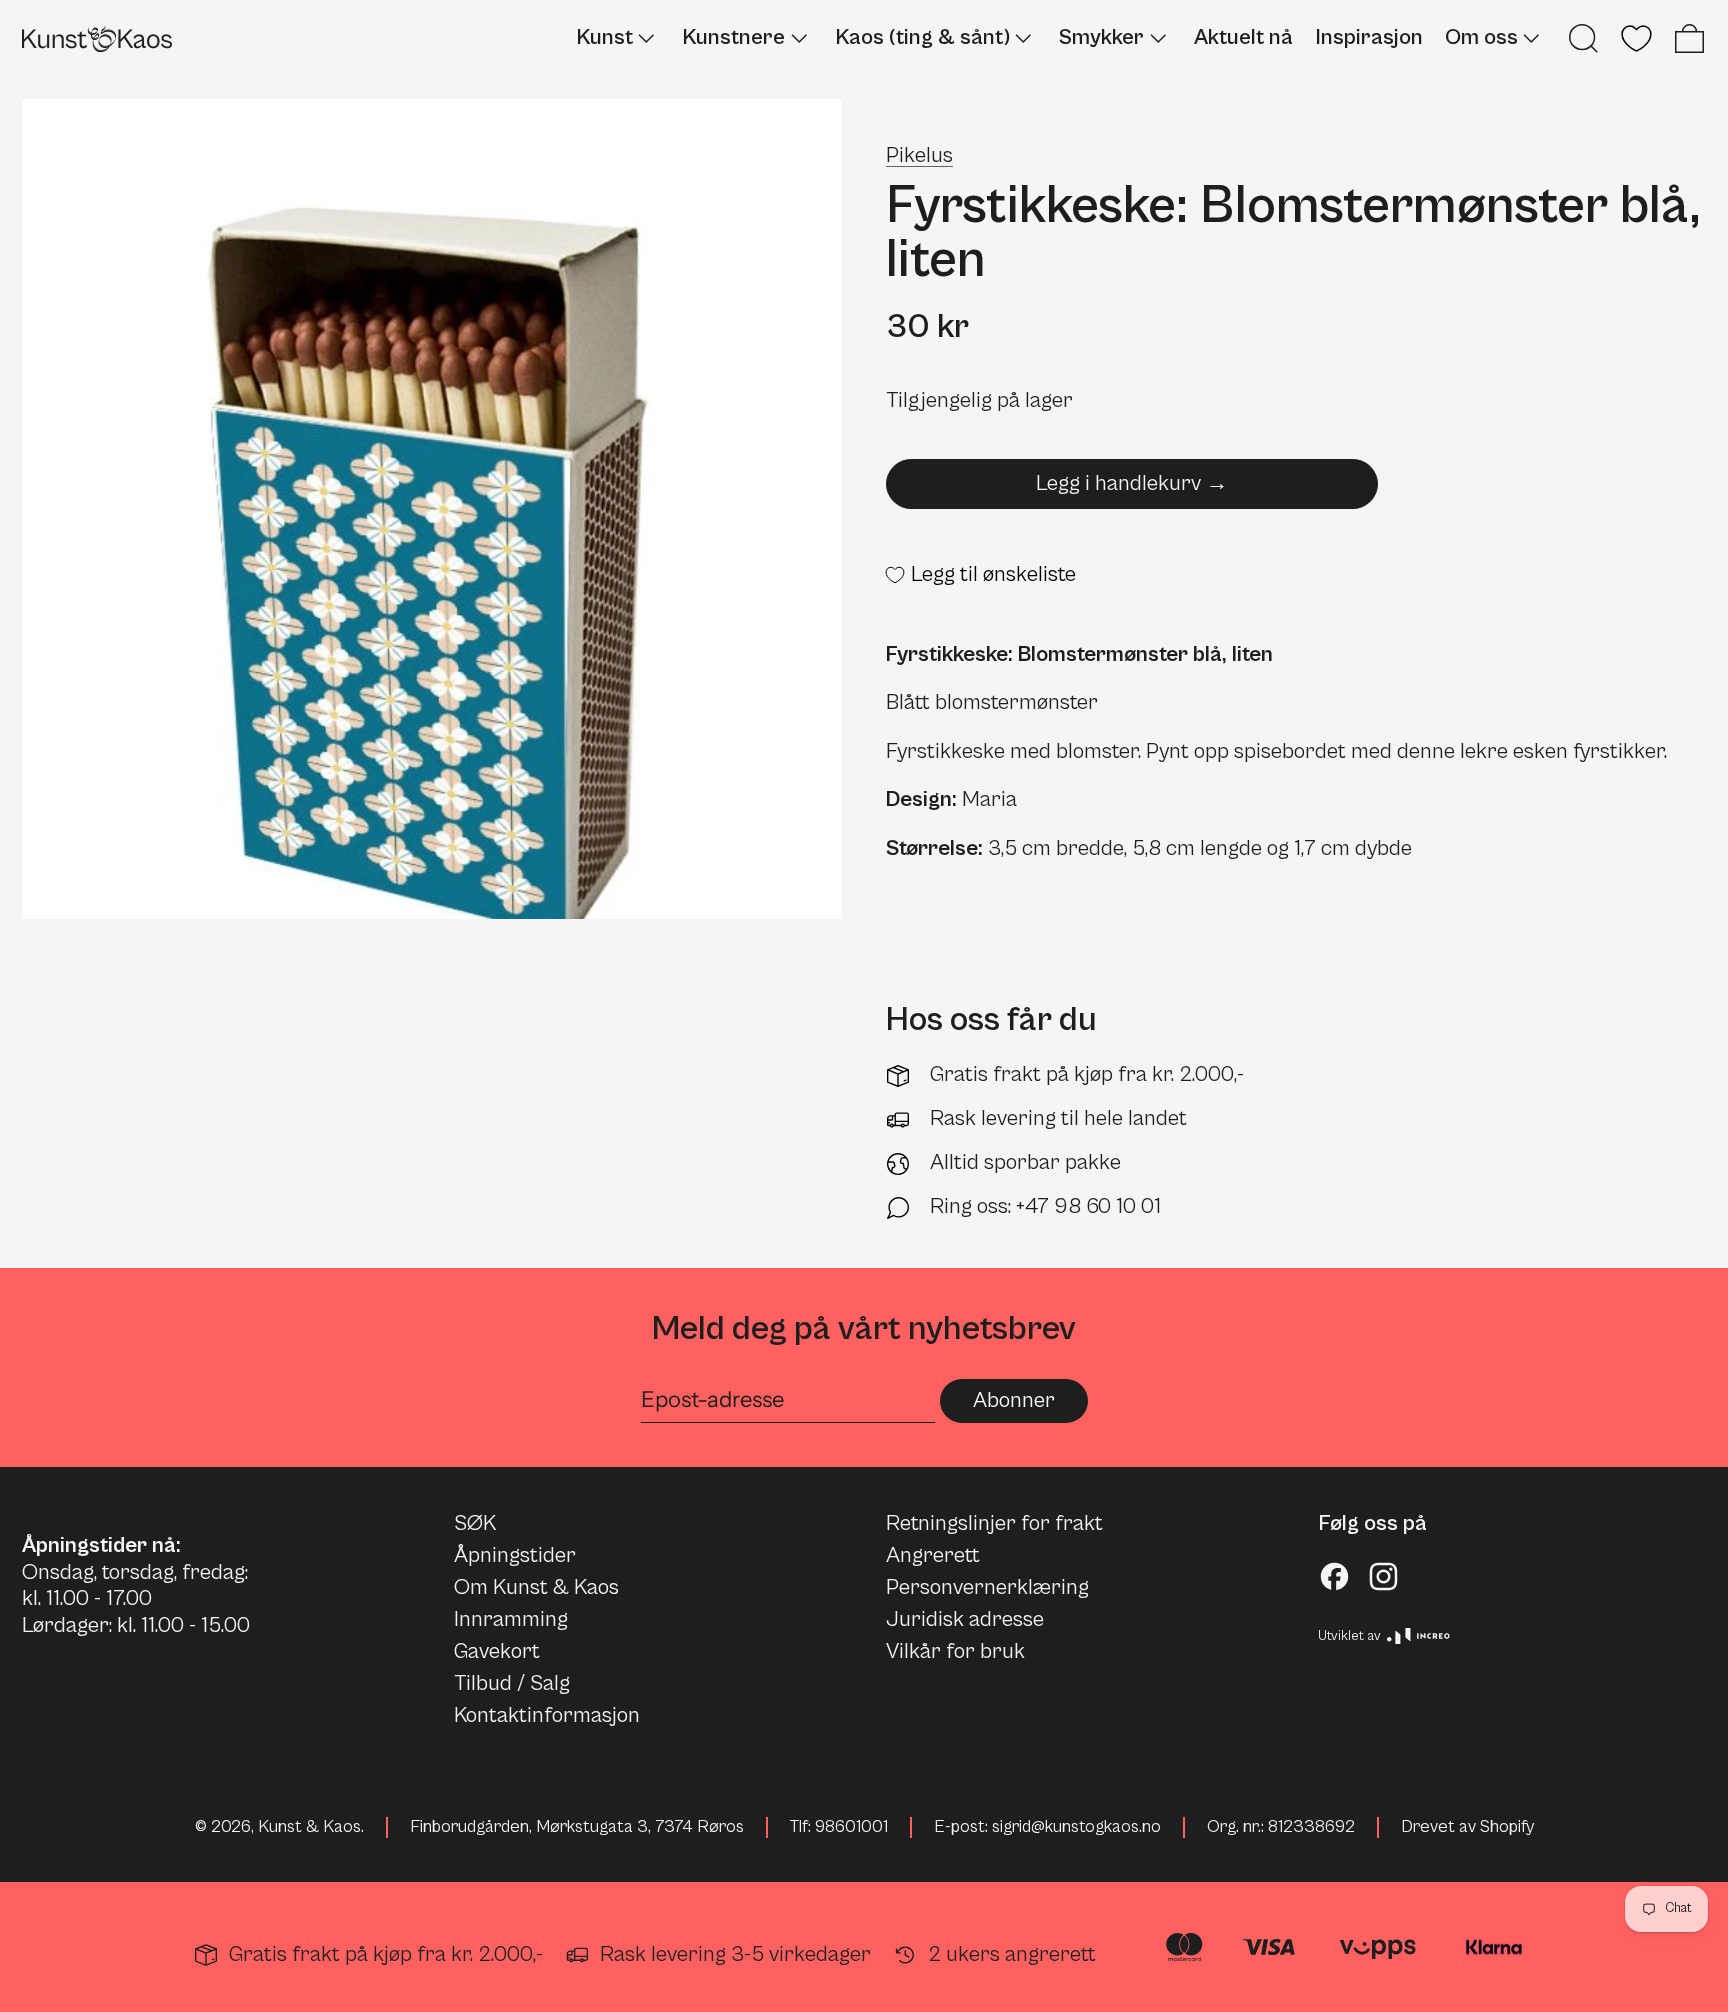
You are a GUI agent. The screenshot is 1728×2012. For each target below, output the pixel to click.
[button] (1583, 38)
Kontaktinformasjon (547, 1715)
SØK (475, 1523)
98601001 (851, 1827)
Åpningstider (515, 1555)
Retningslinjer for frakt (994, 1523)
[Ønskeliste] (1636, 38)
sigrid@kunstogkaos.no (1076, 1827)
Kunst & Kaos (309, 1827)
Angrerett (933, 1555)
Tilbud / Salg (512, 1683)
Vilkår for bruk (955, 1651)
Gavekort (497, 1651)
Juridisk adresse (965, 1619)
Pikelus (919, 155)
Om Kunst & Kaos (536, 1587)
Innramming (511, 1619)
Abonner (1014, 1400)
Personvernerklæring (987, 1587)
